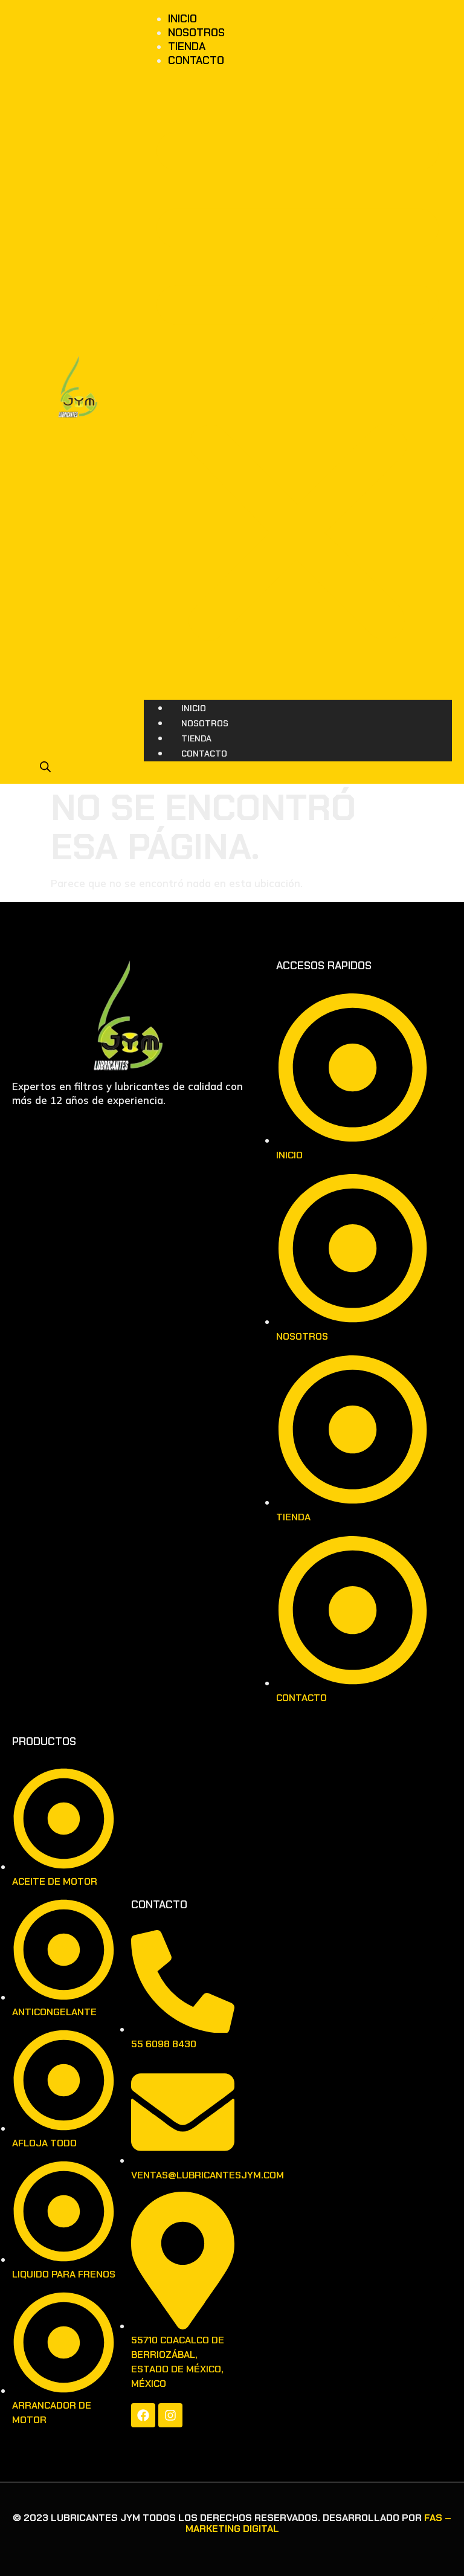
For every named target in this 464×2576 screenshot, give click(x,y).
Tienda (187, 47)
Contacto (196, 60)
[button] (298, 379)
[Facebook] (143, 2415)
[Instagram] (170, 2415)
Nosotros (196, 33)
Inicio (182, 19)
